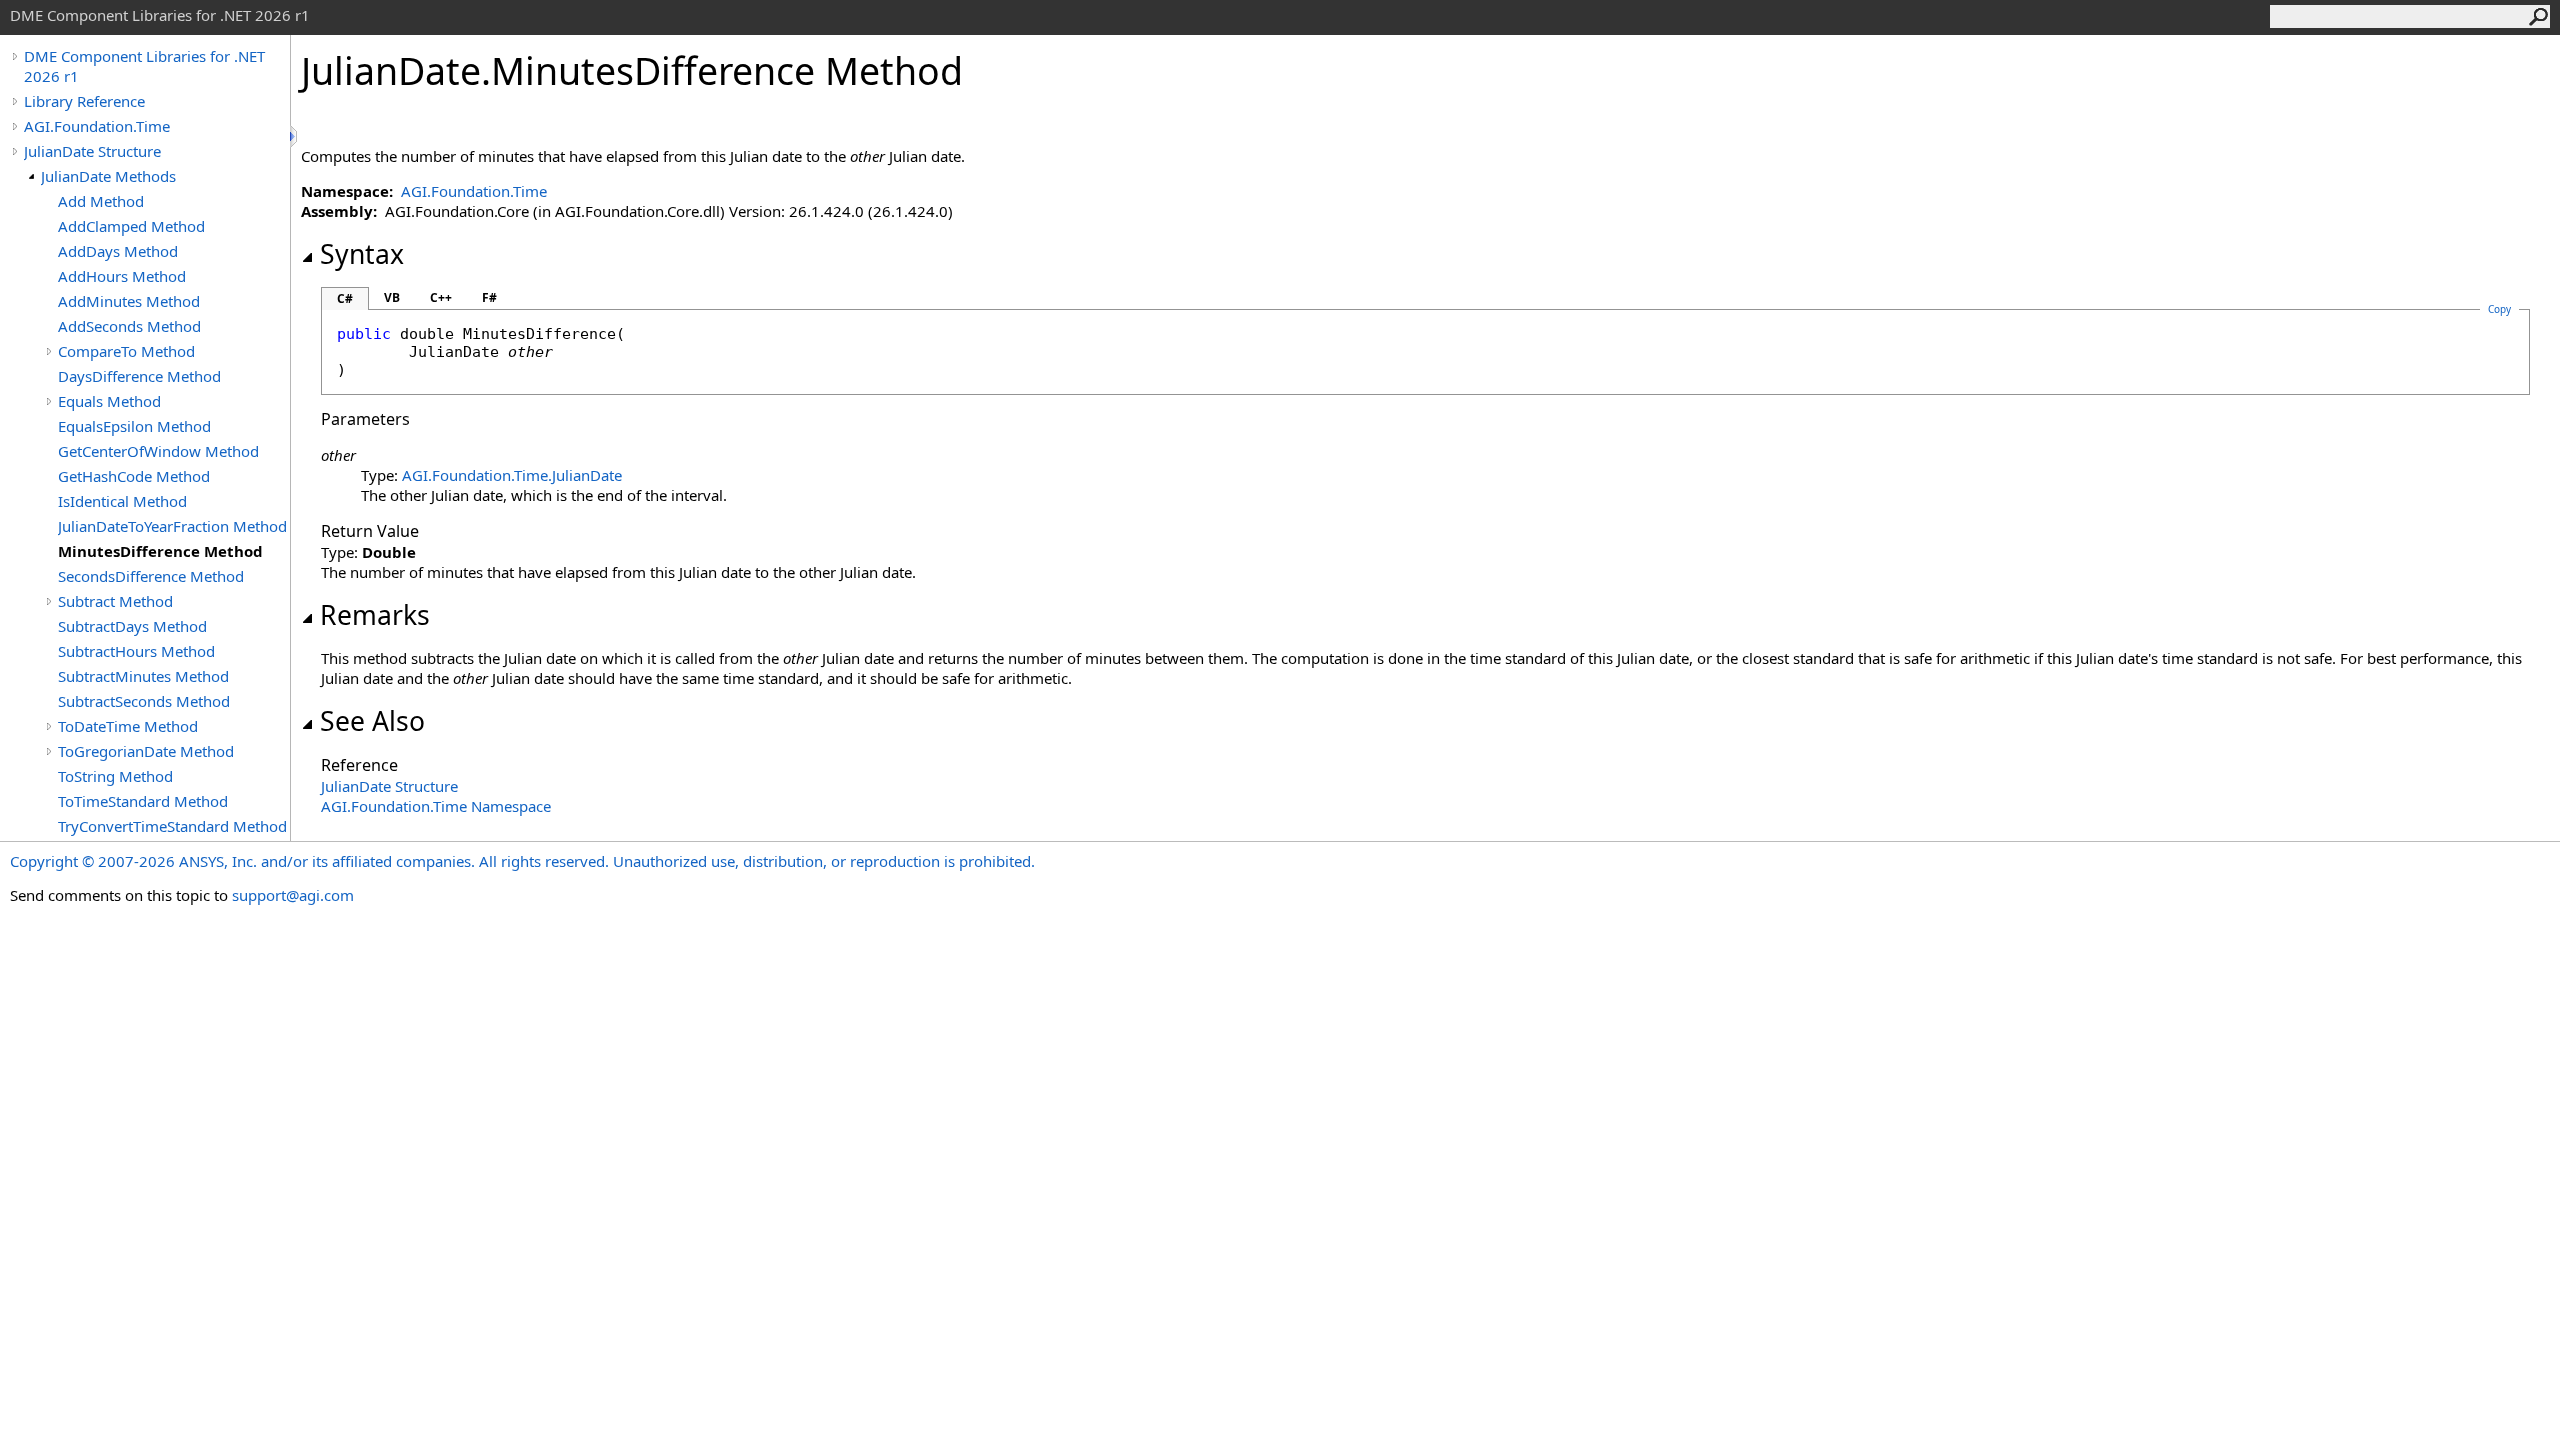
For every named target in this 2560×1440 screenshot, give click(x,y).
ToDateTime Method (128, 726)
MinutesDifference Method (160, 551)
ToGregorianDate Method (146, 751)
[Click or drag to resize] (295, 136)
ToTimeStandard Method (143, 801)
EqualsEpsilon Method (134, 426)
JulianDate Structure (92, 151)
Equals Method (109, 401)
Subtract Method (115, 601)
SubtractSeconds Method (144, 701)
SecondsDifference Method (151, 576)
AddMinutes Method (129, 301)
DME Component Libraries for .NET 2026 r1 (144, 66)
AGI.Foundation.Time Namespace (436, 806)
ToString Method (115, 776)
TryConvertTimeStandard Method (172, 826)
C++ (441, 297)
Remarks (375, 615)
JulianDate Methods (108, 176)
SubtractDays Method (132, 626)
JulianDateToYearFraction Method (172, 526)
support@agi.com (293, 895)
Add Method (101, 201)
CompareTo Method (126, 351)
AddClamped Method (131, 226)
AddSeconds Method (129, 326)
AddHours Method (122, 276)
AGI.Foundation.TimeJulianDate (512, 475)
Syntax (362, 254)
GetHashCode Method (134, 476)
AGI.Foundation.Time (97, 126)
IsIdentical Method (122, 501)
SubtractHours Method (136, 651)
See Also (372, 721)
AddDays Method (118, 251)
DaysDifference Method (139, 376)
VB (392, 297)
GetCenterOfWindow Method (158, 451)
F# (489, 297)
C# (345, 298)
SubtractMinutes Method (143, 676)
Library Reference (84, 101)
